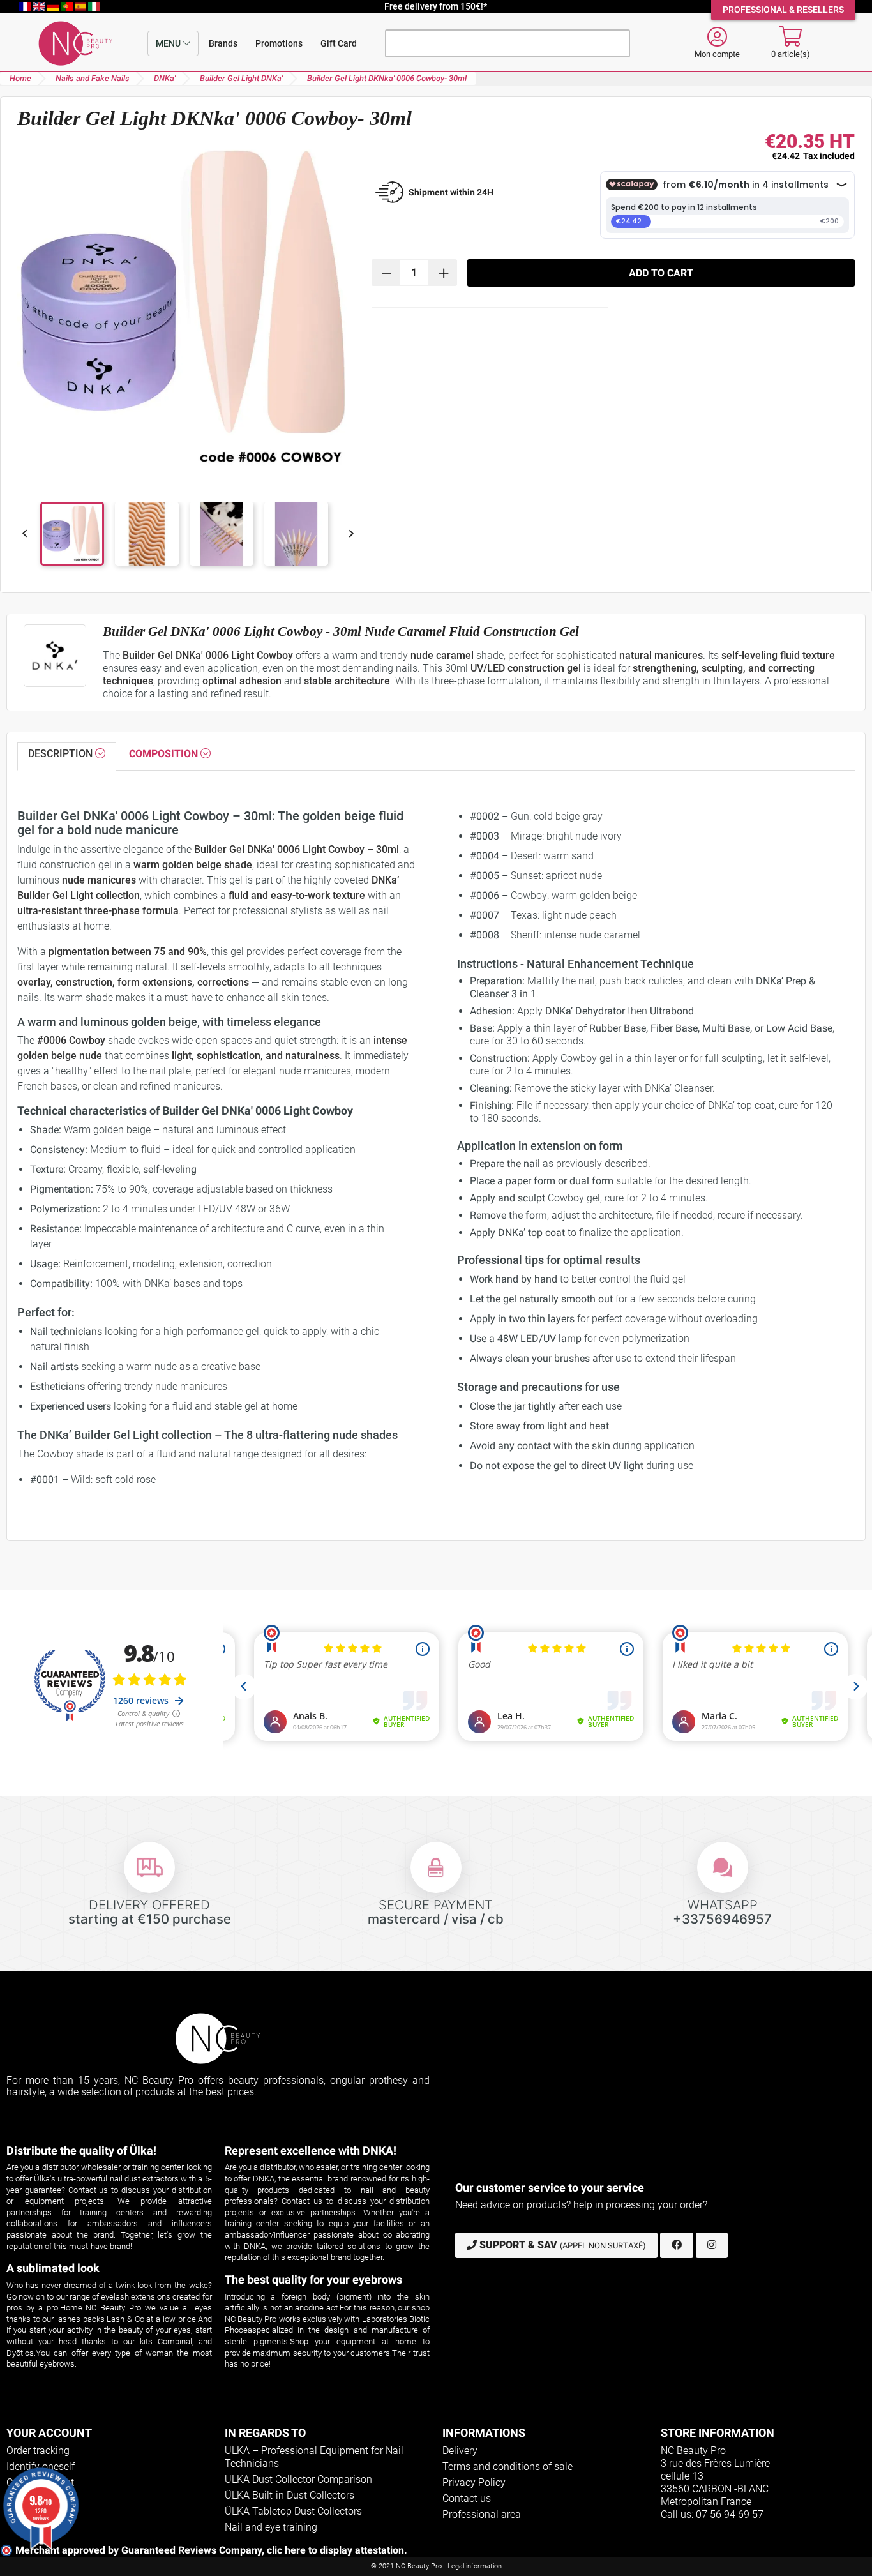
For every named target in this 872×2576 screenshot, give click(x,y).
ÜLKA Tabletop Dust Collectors (293, 2511)
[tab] (67, 757)
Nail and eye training (271, 2527)
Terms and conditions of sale (507, 2467)
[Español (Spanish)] (82, 6)
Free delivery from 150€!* (436, 6)
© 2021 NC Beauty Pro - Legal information (436, 2566)
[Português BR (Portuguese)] (68, 6)
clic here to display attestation (335, 2550)
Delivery (460, 2451)
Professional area (482, 2514)
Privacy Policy (474, 2482)
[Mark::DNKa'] (55, 656)
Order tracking (38, 2451)
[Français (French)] (26, 6)
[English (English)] (40, 6)
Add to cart (661, 273)
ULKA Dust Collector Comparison (298, 2479)
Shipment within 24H (451, 192)
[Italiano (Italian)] (94, 6)
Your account (49, 2433)
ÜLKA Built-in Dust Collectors (289, 2495)
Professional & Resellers (783, 10)
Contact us (467, 2498)
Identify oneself (41, 2467)
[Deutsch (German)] (54, 6)
